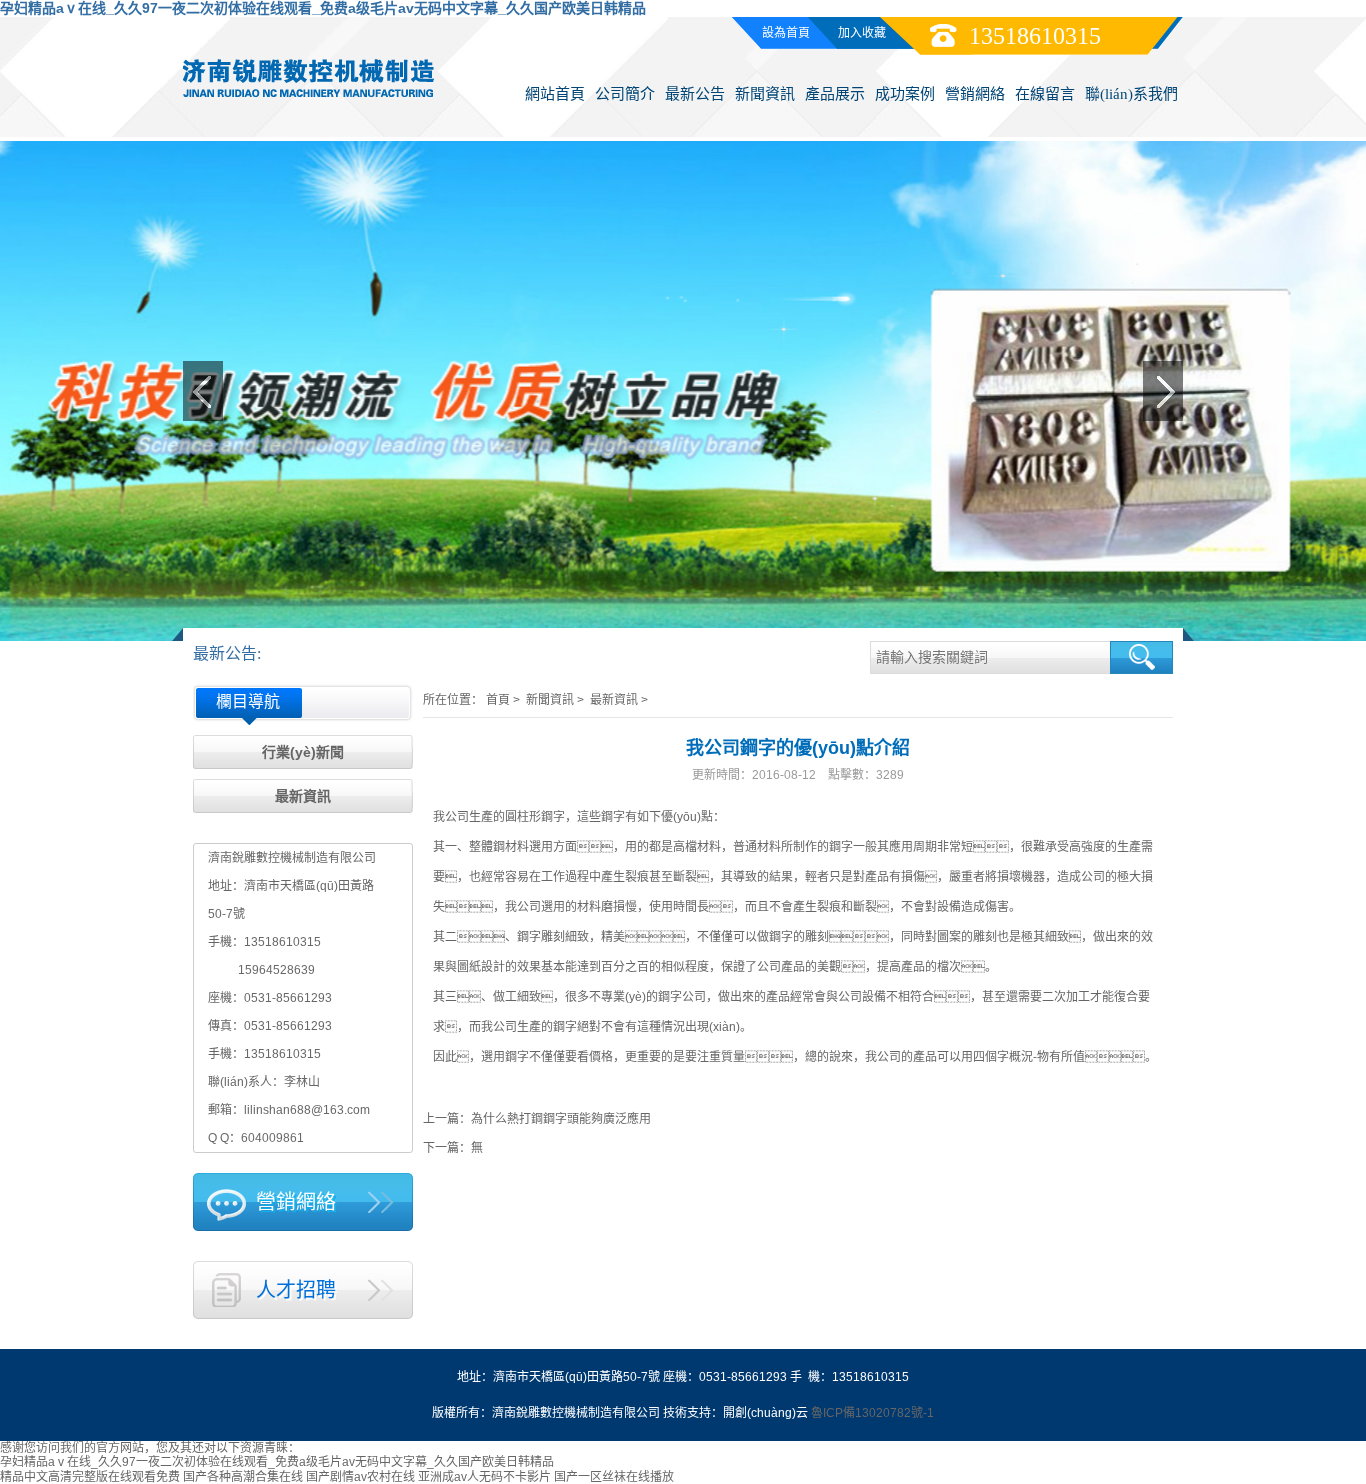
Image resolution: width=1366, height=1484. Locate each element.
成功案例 (905, 94)
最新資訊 (303, 796)
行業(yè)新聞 (303, 752)
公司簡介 (625, 94)
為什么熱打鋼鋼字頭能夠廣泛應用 (561, 1119)
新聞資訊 (765, 94)
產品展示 (835, 94)
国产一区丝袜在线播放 (614, 1477)
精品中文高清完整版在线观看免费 (90, 1477)
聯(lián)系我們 (1131, 94)
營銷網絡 (975, 94)
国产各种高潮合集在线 (243, 1477)
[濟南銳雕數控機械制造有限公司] (308, 76)
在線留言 (1045, 94)
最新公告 (695, 94)
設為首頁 (786, 33)
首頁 (498, 700)
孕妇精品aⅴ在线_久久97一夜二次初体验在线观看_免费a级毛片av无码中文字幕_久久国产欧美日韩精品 (323, 8)
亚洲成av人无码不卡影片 (484, 1477)
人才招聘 (296, 1290)
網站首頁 (555, 94)
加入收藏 (862, 33)
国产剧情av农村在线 (360, 1477)
